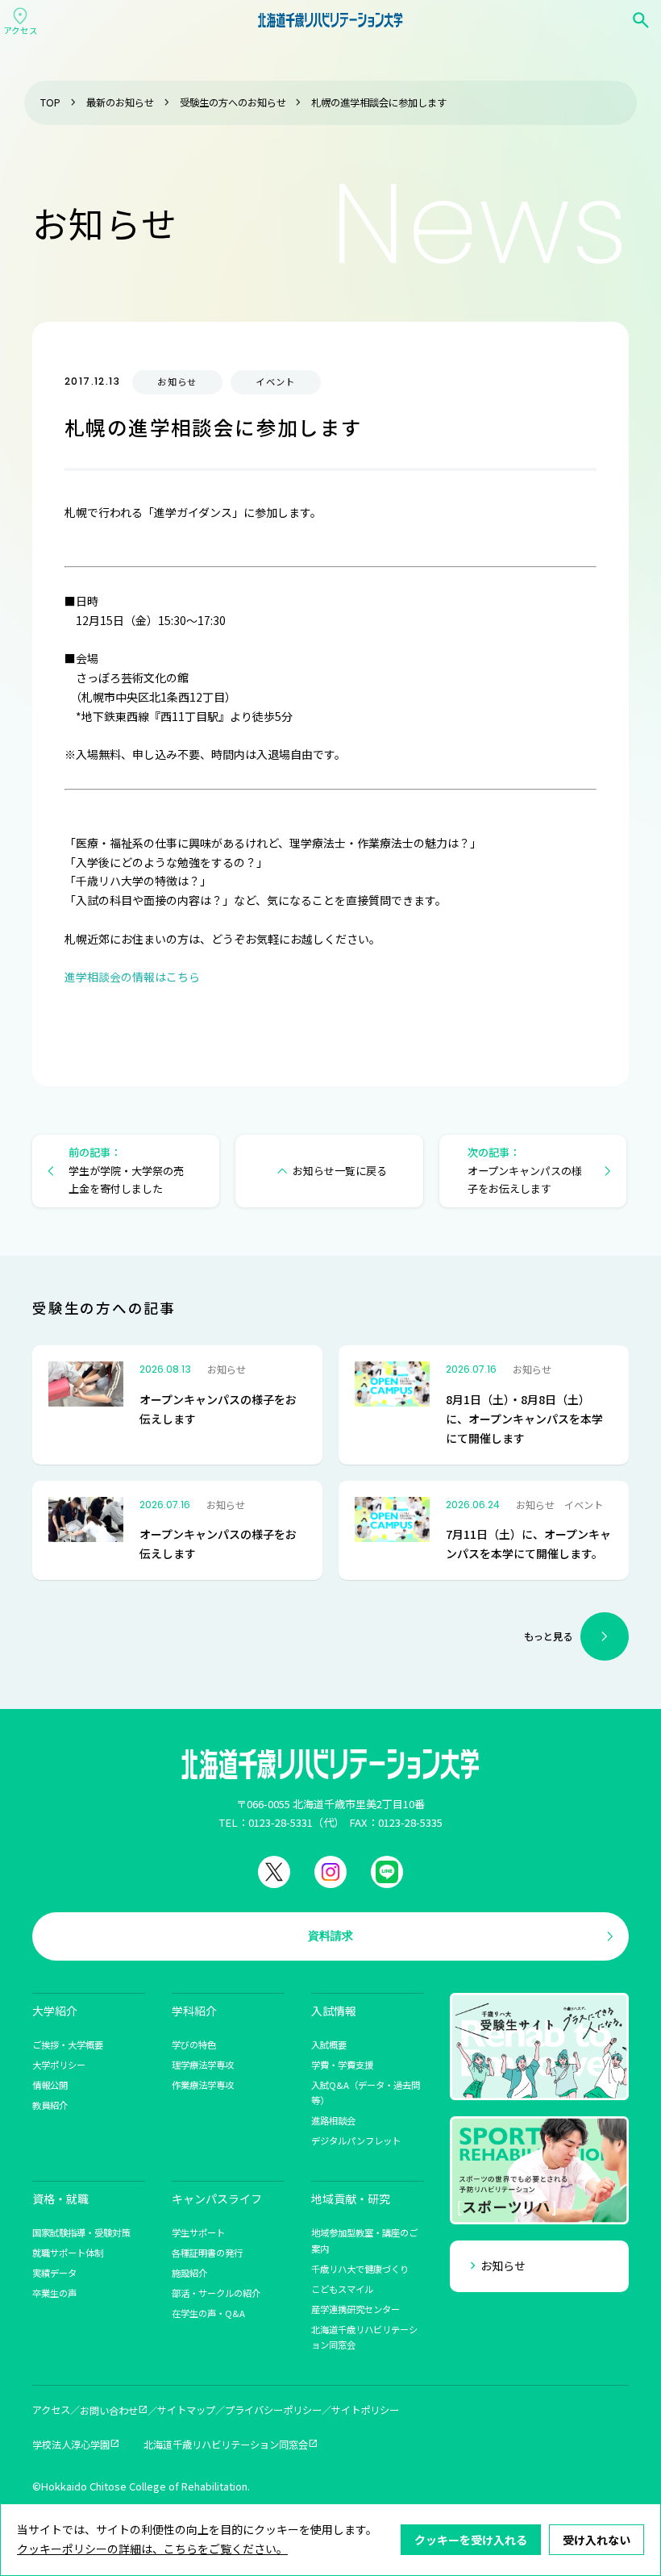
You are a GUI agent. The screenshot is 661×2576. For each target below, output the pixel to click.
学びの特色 (194, 2045)
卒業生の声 (54, 2293)
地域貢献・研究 (351, 2199)
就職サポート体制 (68, 2253)
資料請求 (330, 1936)
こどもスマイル (342, 2289)
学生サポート (198, 2232)
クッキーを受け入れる (471, 2540)
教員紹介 (50, 2105)
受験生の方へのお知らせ (233, 102)
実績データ (54, 2273)
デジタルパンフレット (356, 2140)
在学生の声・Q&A (208, 2313)
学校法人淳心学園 (71, 2445)
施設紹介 (189, 2273)
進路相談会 (333, 2120)
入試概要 (329, 2045)
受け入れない (597, 2540)
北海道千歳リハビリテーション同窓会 (226, 2445)
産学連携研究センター (355, 2309)
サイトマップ (186, 2410)
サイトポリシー (365, 2410)
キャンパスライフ (217, 2199)
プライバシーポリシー (273, 2410)
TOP (50, 102)
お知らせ (503, 2265)
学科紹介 (194, 2011)
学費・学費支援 (342, 2065)
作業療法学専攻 (203, 2085)
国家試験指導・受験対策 (81, 2232)
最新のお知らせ (120, 102)
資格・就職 (60, 2199)
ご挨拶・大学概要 (68, 2045)
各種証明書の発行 (207, 2253)
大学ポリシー (59, 2065)
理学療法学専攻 (203, 2065)
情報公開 (50, 2085)
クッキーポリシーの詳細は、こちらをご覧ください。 (152, 2549)
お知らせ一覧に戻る (340, 1171)
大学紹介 (55, 2011)
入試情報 (334, 2011)
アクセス (51, 2410)
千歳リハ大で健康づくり (360, 2269)
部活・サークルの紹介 (216, 2293)
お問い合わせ (109, 2411)
